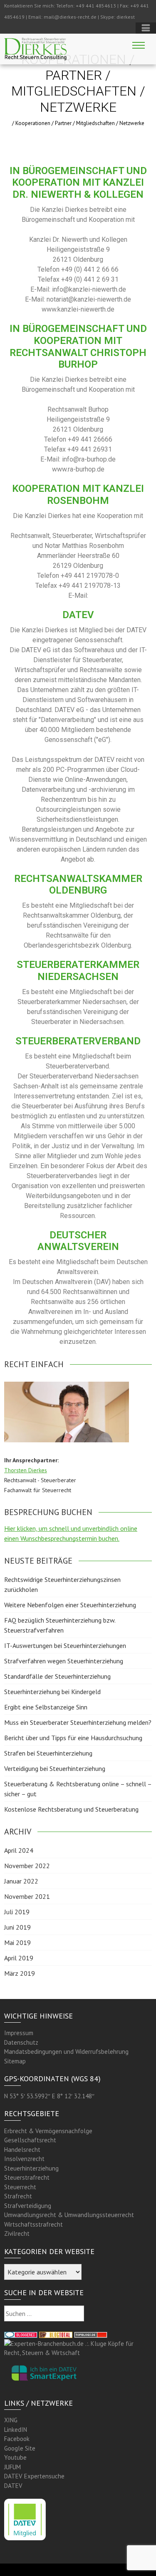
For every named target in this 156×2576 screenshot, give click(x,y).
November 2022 (27, 1866)
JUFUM (12, 2467)
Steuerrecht (20, 2187)
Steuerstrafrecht (27, 2177)
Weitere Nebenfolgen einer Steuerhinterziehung (70, 1605)
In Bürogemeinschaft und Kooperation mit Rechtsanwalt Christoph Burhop (78, 346)
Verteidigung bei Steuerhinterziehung (55, 1768)
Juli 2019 (17, 1912)
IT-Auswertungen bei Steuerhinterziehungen (65, 1645)
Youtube (15, 2457)
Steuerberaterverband (78, 1041)
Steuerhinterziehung (31, 2168)
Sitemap (15, 2061)
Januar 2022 (21, 1881)
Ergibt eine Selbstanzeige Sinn (46, 1707)
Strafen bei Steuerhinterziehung (48, 1753)
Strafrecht (18, 2196)
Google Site (20, 2448)
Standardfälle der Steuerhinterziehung (57, 1676)
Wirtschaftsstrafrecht (33, 2224)
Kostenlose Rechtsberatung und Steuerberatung (71, 1809)
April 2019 (19, 1958)
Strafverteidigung (28, 2206)
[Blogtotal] (56, 2334)
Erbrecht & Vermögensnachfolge (48, 2131)
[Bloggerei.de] (21, 2334)
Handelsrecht (22, 2150)
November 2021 (27, 1896)
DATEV (13, 2486)
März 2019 (20, 1973)
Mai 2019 (17, 1942)
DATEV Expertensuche (34, 2476)
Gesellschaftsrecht (30, 2140)
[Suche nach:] (44, 2314)
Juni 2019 (17, 1927)
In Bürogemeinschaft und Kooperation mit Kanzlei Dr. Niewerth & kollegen (78, 183)
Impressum (19, 2033)
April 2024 (19, 1850)
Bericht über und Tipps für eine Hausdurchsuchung (73, 1738)
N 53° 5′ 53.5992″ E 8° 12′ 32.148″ (49, 2096)
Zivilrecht (17, 2233)
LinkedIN (16, 2430)
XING (11, 2420)
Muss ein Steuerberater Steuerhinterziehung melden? (78, 1722)
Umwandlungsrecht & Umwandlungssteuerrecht (69, 2215)
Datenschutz (21, 2042)
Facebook (17, 2439)
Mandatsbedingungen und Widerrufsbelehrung (66, 2052)
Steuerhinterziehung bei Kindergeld (52, 1692)
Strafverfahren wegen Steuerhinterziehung (64, 1661)
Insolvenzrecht (24, 2159)
